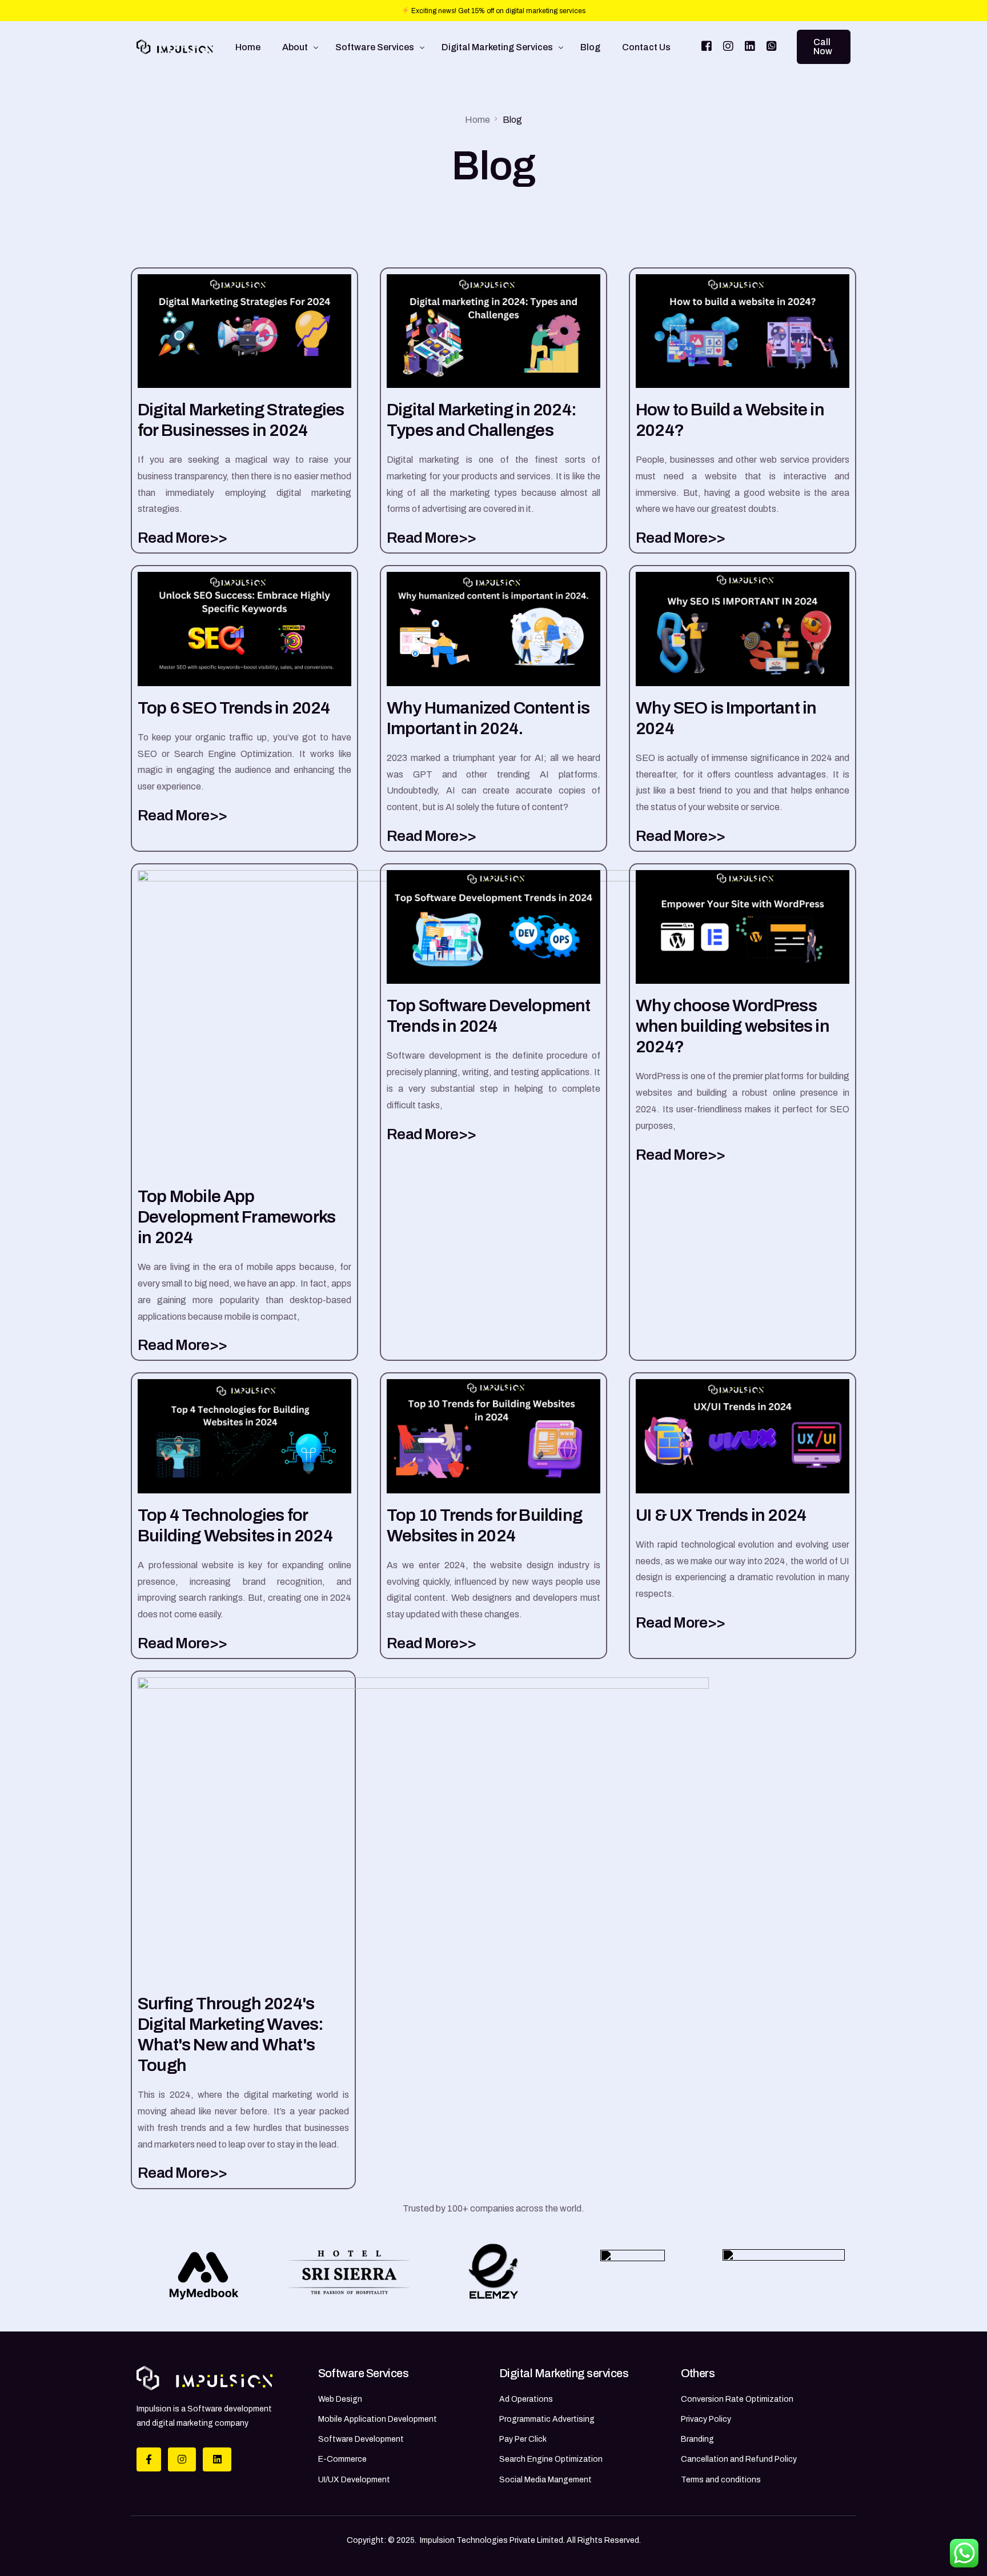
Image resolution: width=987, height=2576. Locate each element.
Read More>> (182, 538)
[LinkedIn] (750, 46)
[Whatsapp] (772, 46)
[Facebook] (707, 46)
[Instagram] (728, 46)
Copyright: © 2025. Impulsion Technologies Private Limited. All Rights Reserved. (494, 2540)
